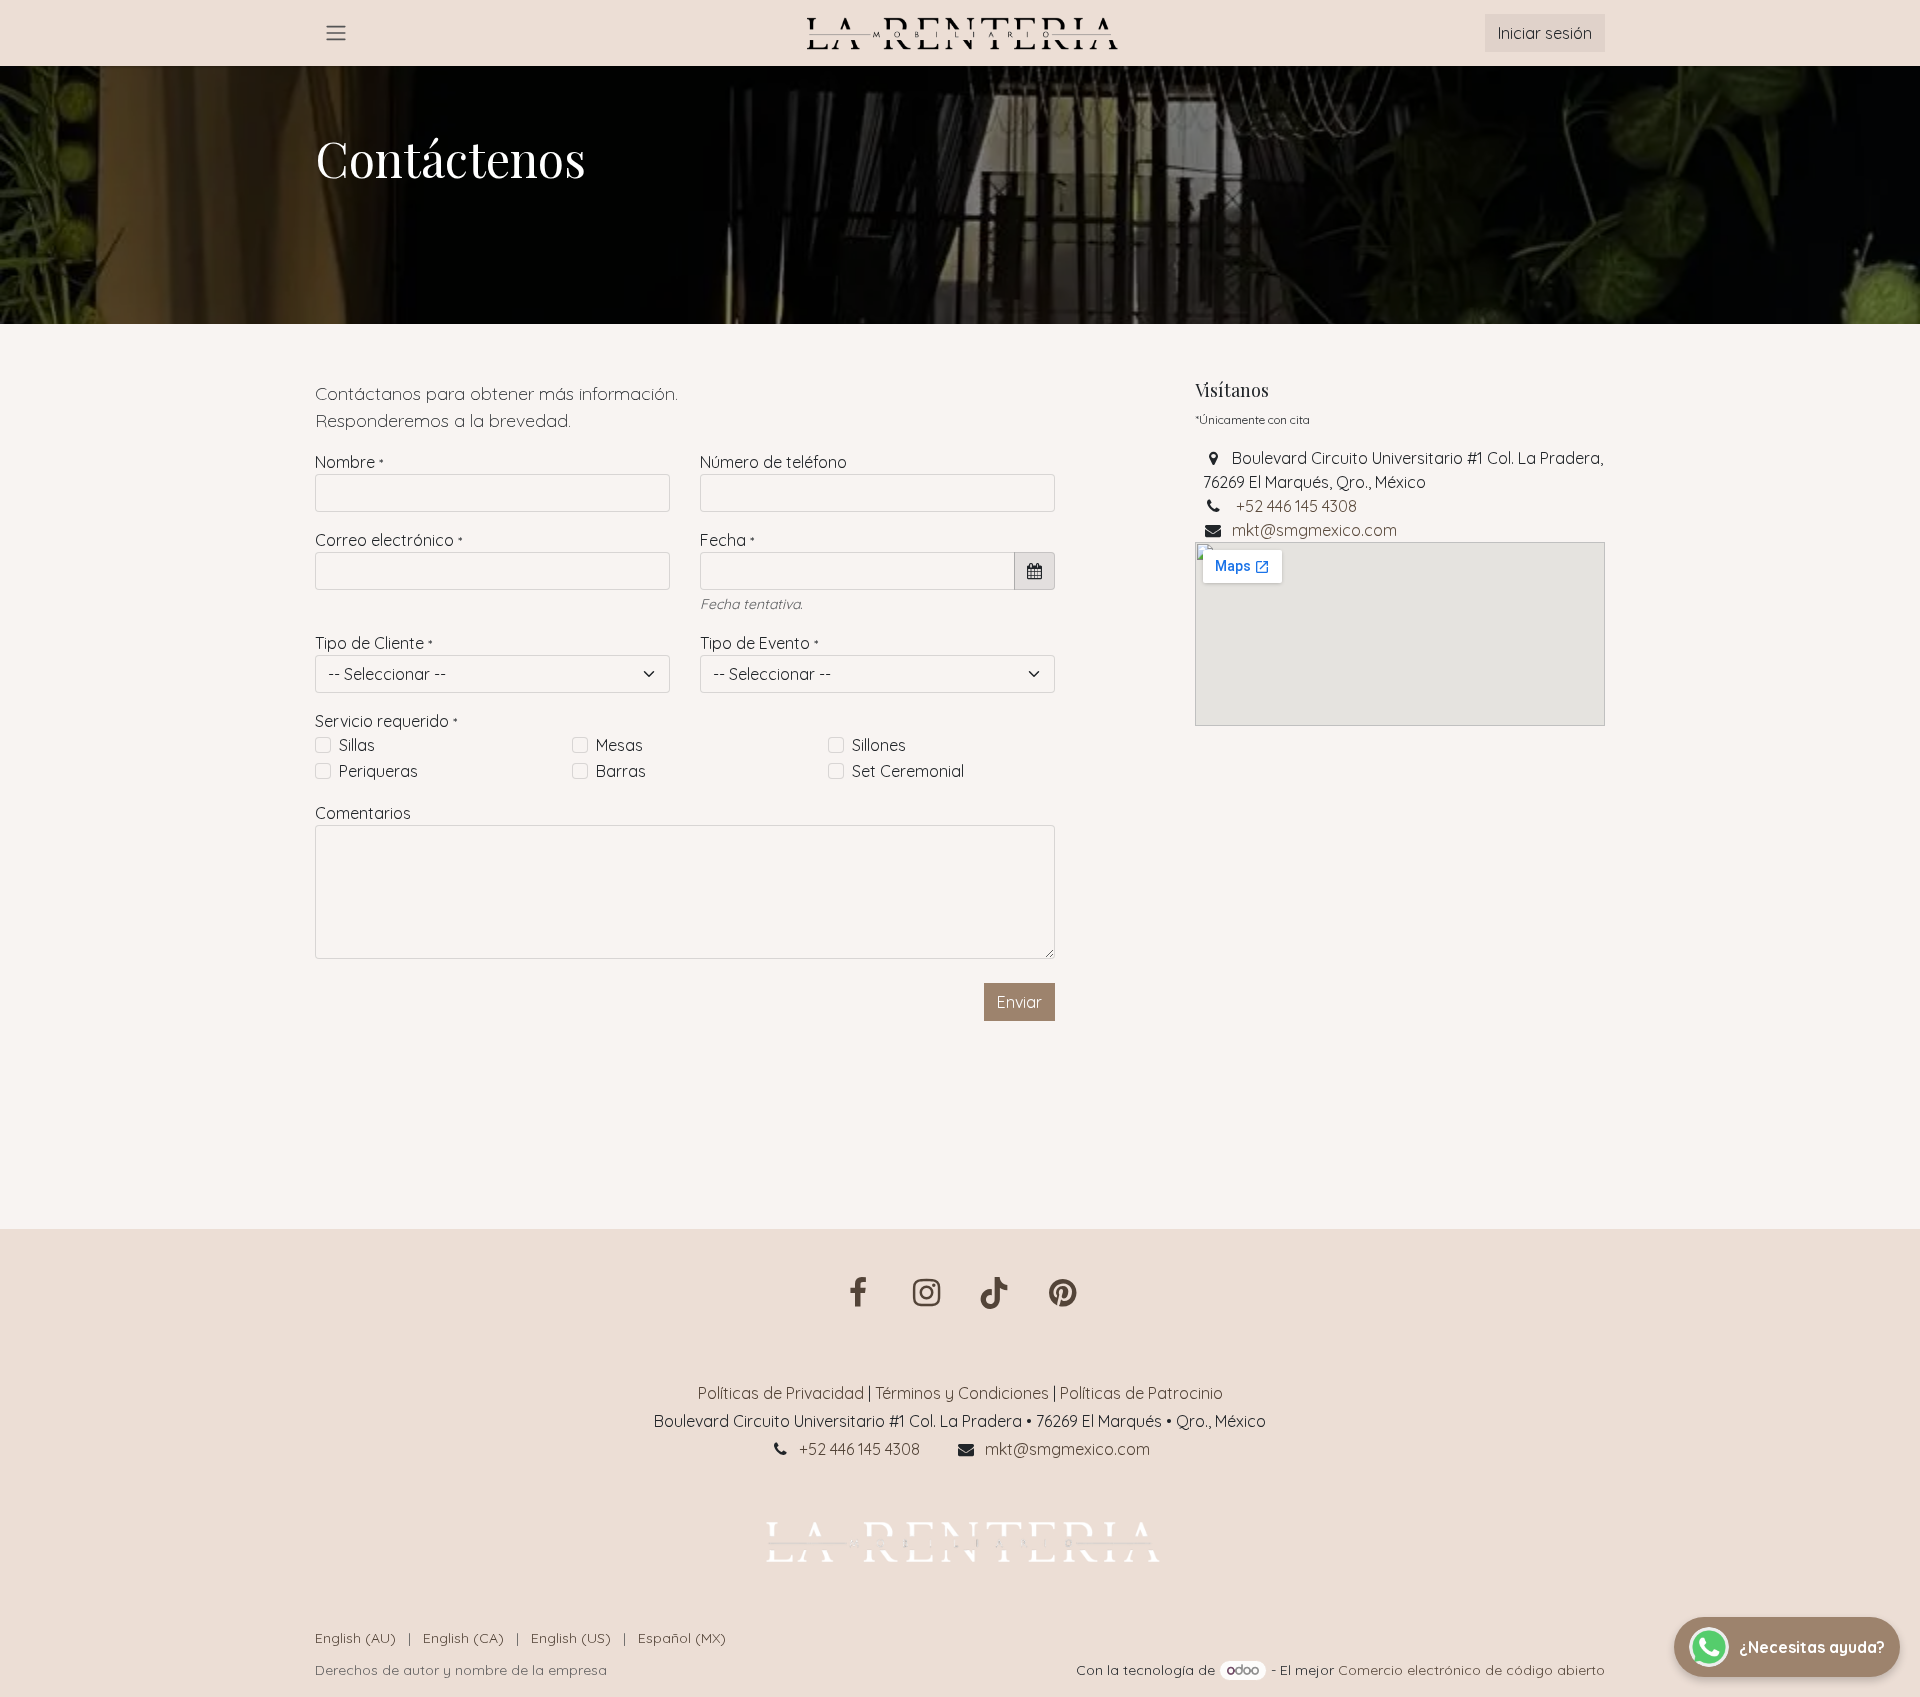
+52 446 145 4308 (1296, 506)
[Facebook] (858, 1293)
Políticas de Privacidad (781, 1393)
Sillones (879, 745)
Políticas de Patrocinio (1141, 1393)
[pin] (1062, 1293)
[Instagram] (926, 1293)
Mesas (619, 745)
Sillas (357, 745)
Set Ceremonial (908, 771)
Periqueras (378, 771)
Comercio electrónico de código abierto (1471, 1670)
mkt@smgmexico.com (1314, 530)
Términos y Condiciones (962, 1393)
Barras (621, 771)
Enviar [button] (1019, 1002)
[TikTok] (994, 1293)
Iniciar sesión (1545, 33)
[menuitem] (355, 1638)
